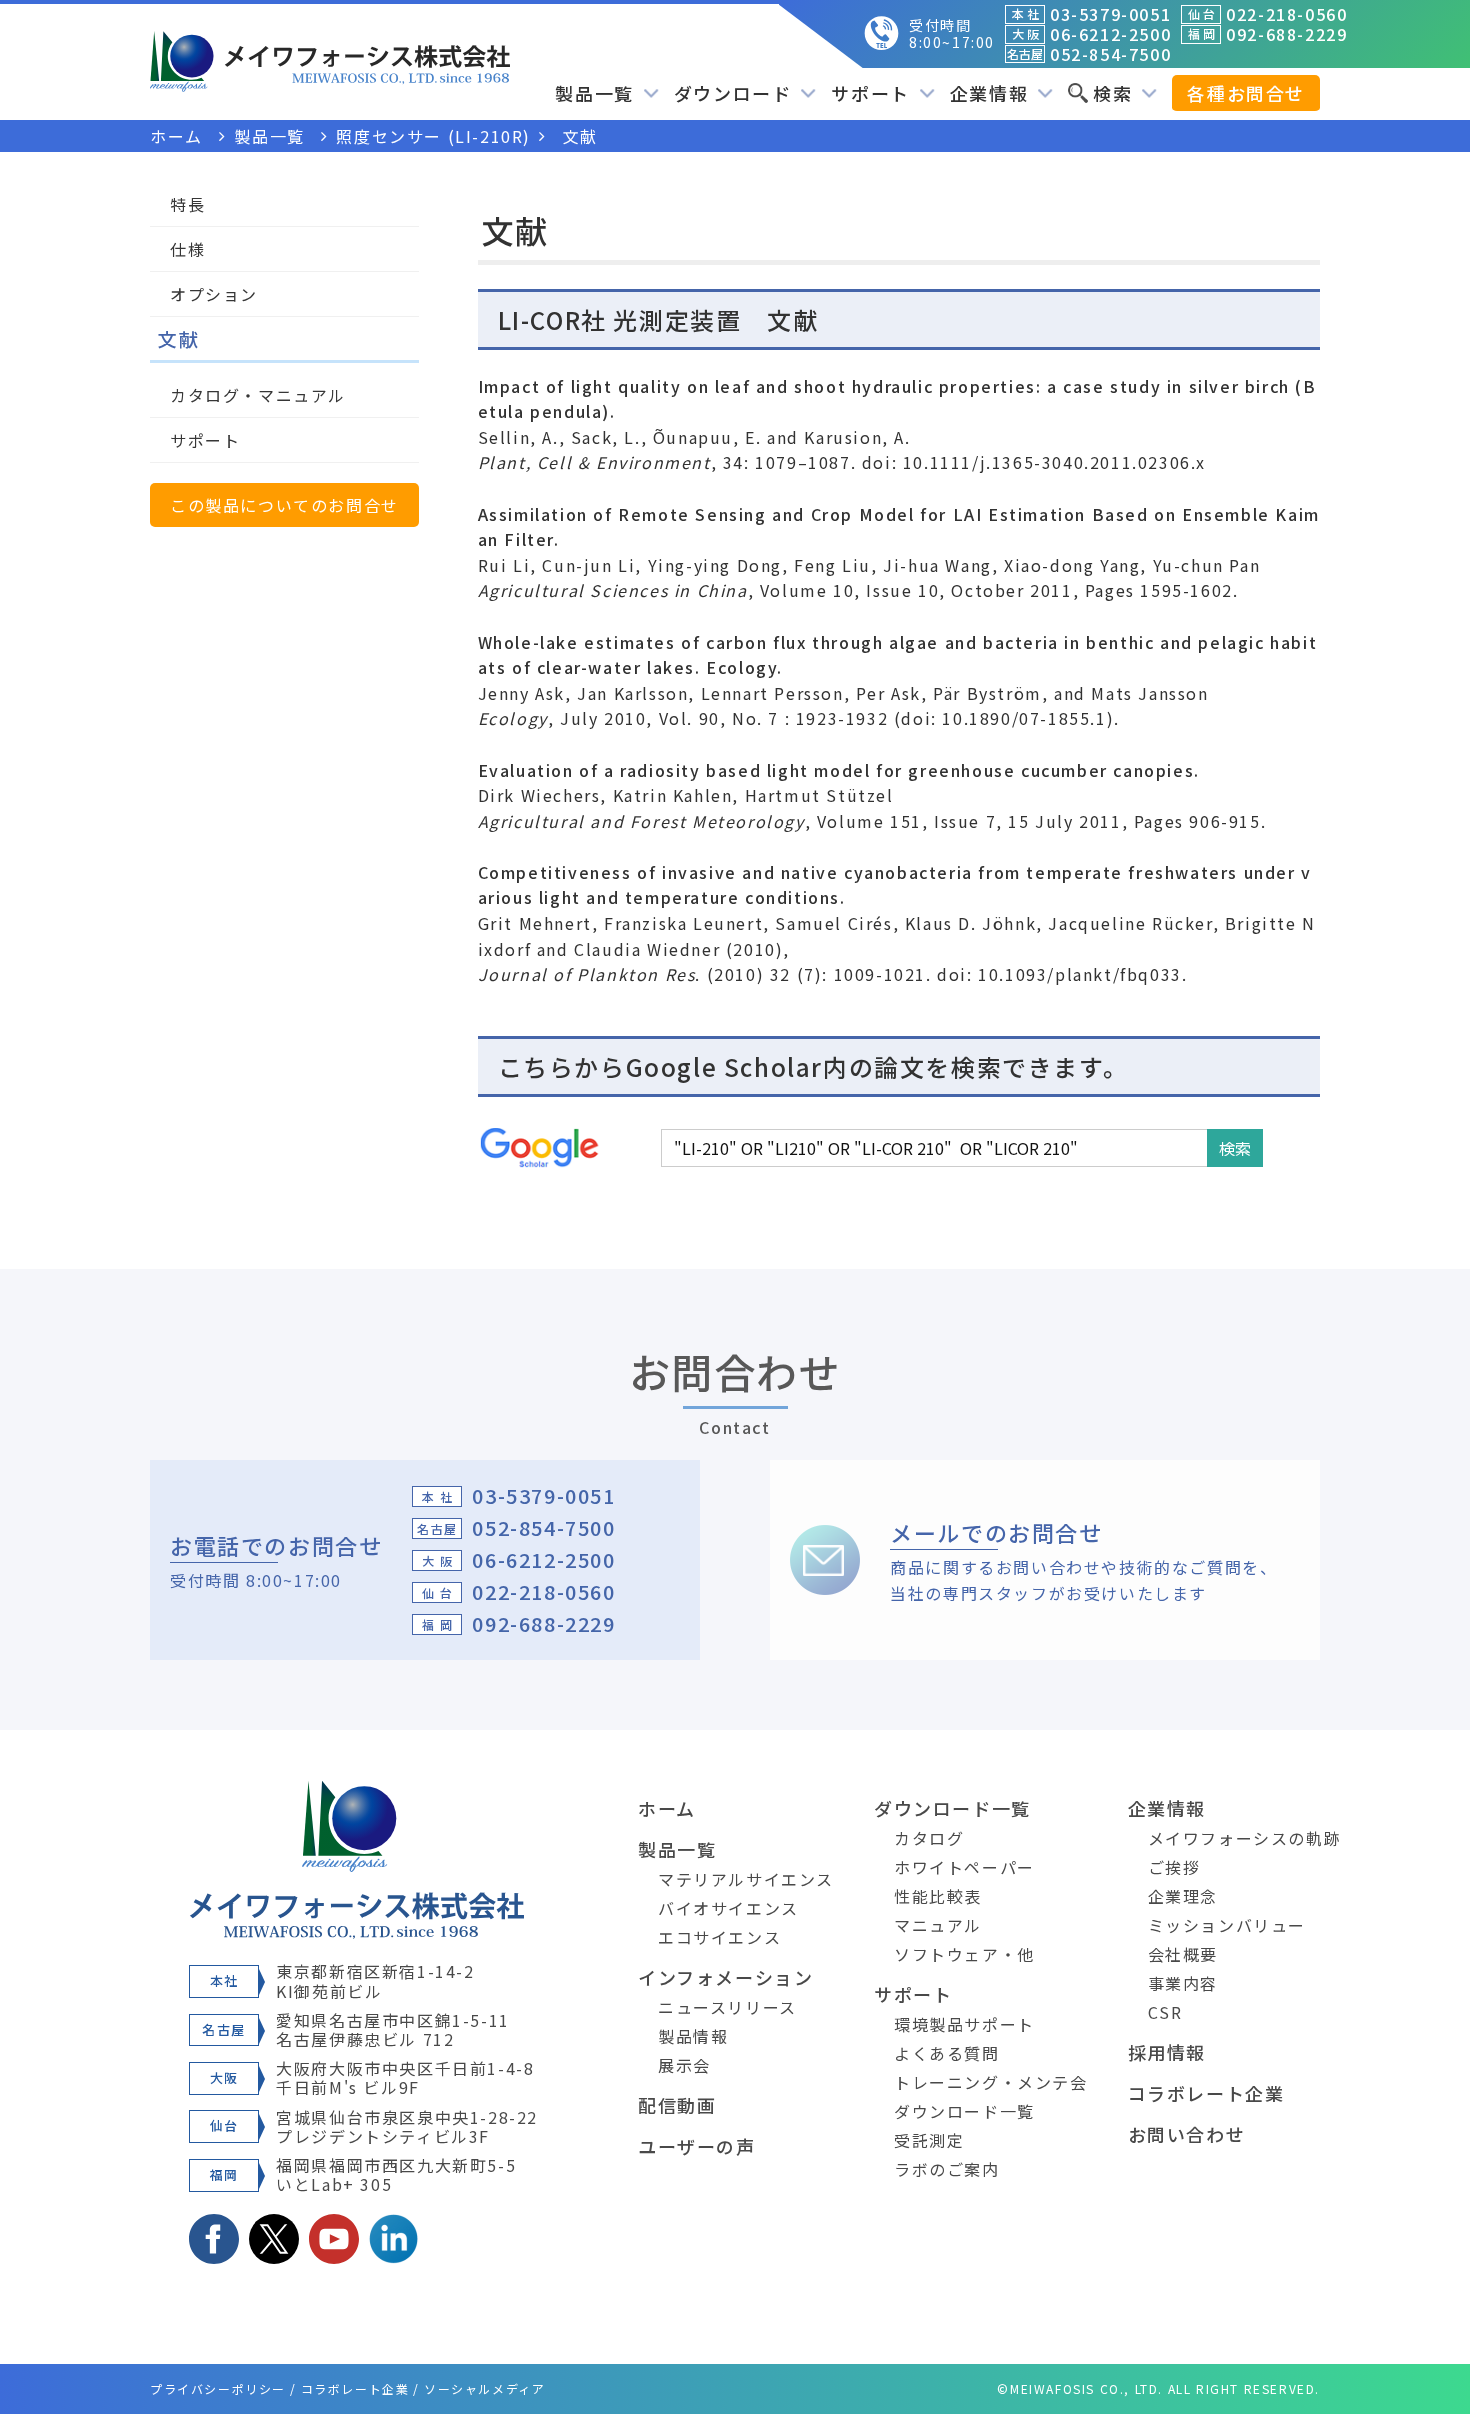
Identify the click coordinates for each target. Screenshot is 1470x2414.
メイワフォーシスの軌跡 (1245, 1838)
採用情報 (1167, 2052)
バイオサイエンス (728, 1908)
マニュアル (938, 1925)
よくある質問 (947, 2053)
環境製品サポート (964, 2024)
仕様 (187, 249)
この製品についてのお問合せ (284, 505)
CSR (1165, 2012)
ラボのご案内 (947, 2169)
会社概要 (1183, 1954)
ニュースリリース (727, 2007)
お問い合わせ (1187, 2134)
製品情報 (693, 2036)
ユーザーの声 (697, 2146)
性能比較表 (938, 1896)
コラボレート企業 (1206, 2093)
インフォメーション (725, 1977)
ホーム (667, 1808)
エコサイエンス (719, 1937)
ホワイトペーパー (964, 1867)
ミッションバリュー (1227, 1925)
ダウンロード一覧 (952, 1808)
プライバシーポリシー (218, 2388)
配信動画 (677, 2105)
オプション (214, 294)
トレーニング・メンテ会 (991, 2082)
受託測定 (929, 2140)
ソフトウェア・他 (964, 1954)
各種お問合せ (1246, 93)
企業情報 (1167, 1808)
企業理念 (1183, 1896)
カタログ (929, 1838)
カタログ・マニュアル (258, 395)
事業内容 (1183, 1983)
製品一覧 (677, 1849)
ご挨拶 (1174, 1867)
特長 (187, 204)
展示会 (684, 2065)
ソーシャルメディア (484, 2388)
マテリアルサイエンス (746, 1879)
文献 (178, 338)
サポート (205, 440)
